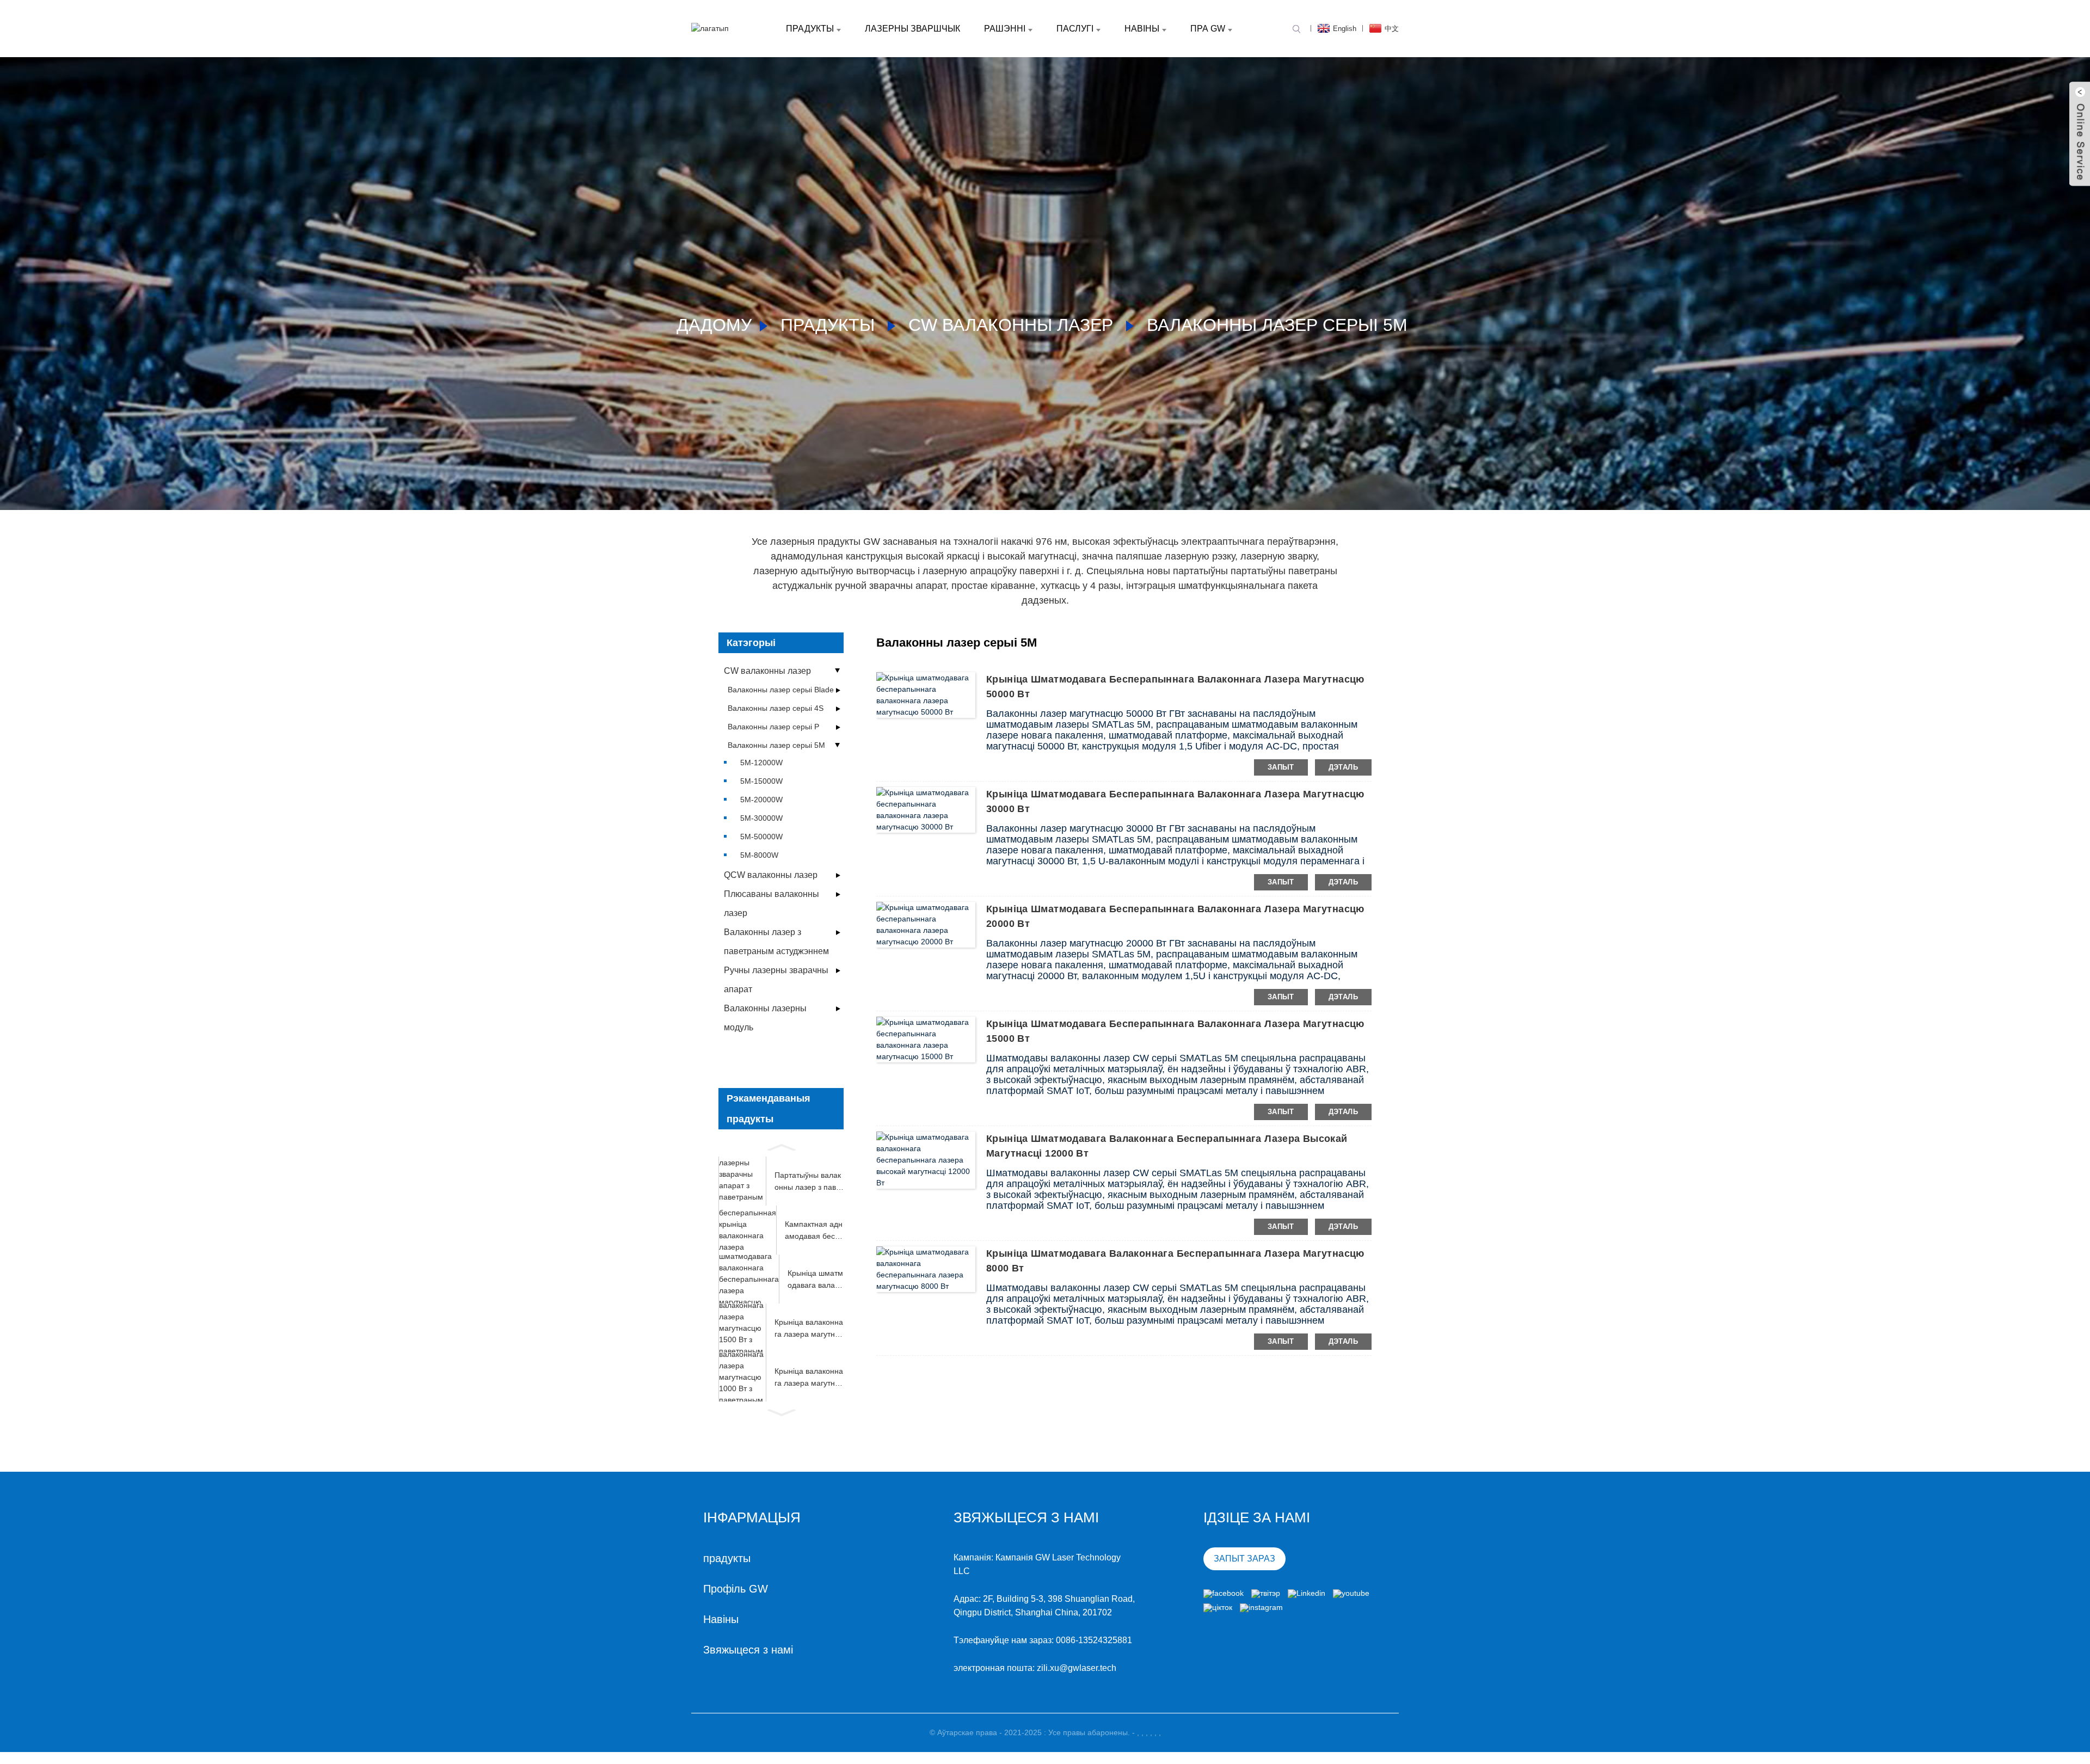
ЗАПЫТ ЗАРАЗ (1244, 1559)
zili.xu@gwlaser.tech (1077, 1668)
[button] (781, 1146)
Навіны (1142, 29)
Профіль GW (736, 1589)
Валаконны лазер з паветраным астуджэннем (776, 942)
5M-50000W (761, 837)
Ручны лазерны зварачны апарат (776, 980)
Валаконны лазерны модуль (765, 1018)
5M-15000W (761, 781)
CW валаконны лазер (1011, 325)
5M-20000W (761, 800)
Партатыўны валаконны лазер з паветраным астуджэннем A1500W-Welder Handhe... (809, 1182)
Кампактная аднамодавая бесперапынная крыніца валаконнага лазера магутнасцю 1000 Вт (814, 1231)
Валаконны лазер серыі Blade (781, 690)
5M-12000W (761, 763)
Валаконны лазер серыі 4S (776, 708)
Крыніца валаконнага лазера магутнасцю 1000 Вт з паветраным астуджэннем (809, 1378)
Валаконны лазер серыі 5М (1277, 325)
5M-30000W (761, 818)
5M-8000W (759, 855)
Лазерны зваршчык (912, 29)
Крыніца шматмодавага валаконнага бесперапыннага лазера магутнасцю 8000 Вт (815, 1280)
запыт (1281, 767)
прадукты (810, 29)
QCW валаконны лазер (771, 875)
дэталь (1343, 767)
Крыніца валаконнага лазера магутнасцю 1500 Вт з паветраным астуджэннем (809, 1329)
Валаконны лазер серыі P (773, 727)
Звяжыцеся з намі (748, 1650)
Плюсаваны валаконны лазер (772, 903)
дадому (714, 325)
